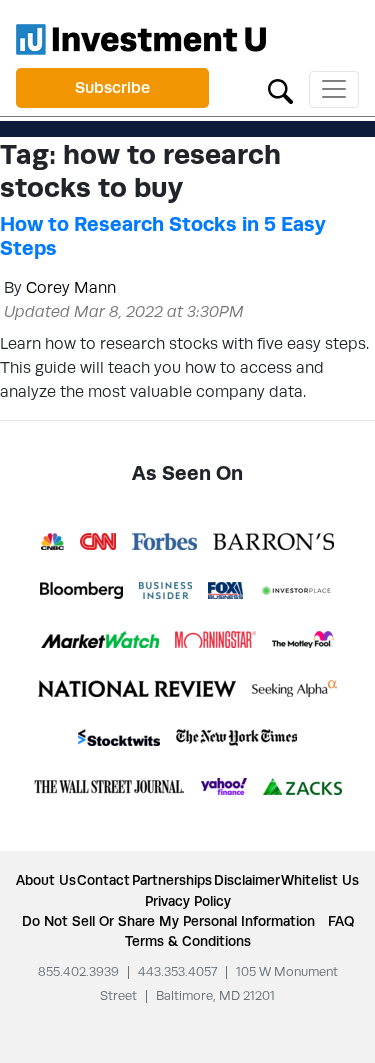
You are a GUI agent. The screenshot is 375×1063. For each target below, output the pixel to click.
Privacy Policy (188, 901)
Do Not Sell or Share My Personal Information (168, 921)
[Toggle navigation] (334, 89)
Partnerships (172, 880)
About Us (46, 880)
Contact (103, 880)
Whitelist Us (320, 880)
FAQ (341, 921)
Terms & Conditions (188, 941)
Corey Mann (71, 287)
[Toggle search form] (280, 89)
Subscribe (112, 87)
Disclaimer (247, 880)
